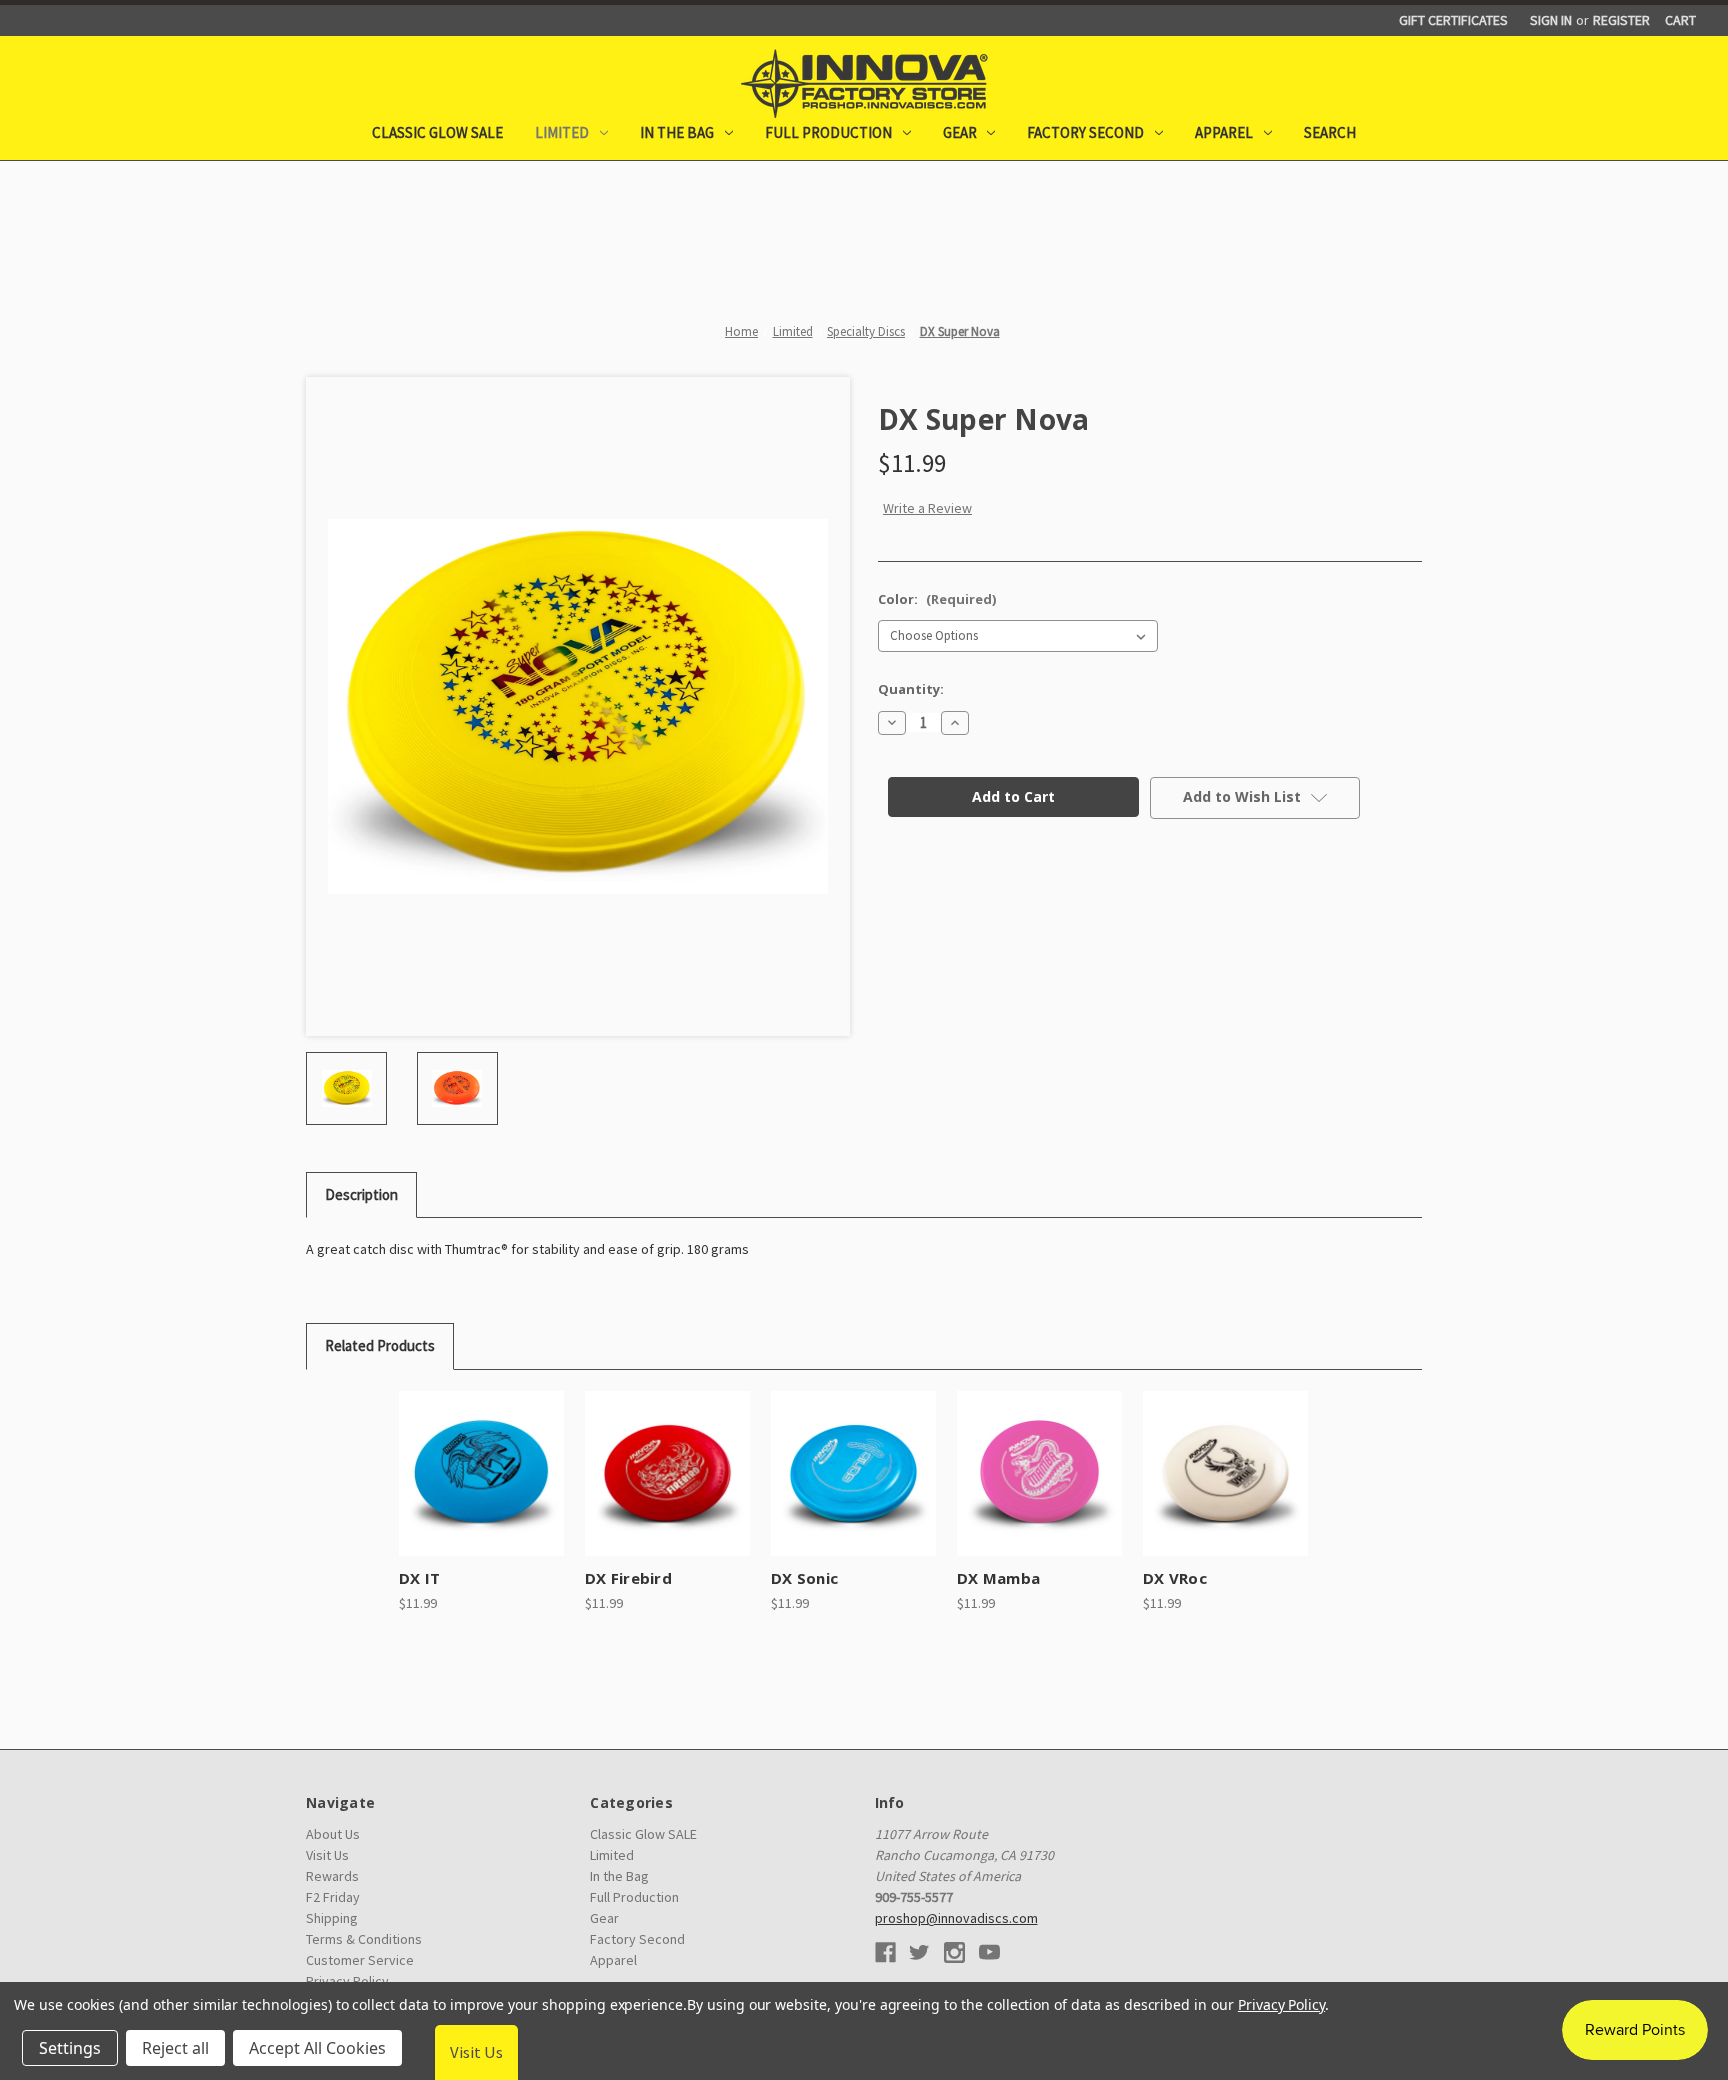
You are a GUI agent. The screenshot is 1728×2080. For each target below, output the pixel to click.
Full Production (828, 132)
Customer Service (360, 1960)
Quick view (463, 1456)
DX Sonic (804, 1578)
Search (1330, 132)
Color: (937, 599)
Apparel (1224, 132)
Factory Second (1085, 132)
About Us (333, 1834)
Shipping (332, 1918)
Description (361, 1194)
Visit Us (327, 1855)
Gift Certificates (1453, 20)
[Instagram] (954, 1952)
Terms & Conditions (364, 1939)
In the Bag (677, 132)
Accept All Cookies (317, 2048)
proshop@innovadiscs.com (956, 1918)
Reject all (175, 2048)
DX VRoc (1175, 1578)
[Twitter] (919, 1952)
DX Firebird (628, 1578)
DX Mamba (998, 1578)
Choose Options (481, 1491)
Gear (960, 132)
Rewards (332, 1876)
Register (1621, 20)
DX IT (419, 1578)
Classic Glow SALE (437, 132)
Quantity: (911, 689)
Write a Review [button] (927, 508)
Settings (70, 2048)
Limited (562, 132)
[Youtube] (989, 1952)
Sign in (1551, 20)
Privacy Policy (1281, 2004)
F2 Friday (333, 1897)
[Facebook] (885, 1952)
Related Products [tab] (380, 1345)
